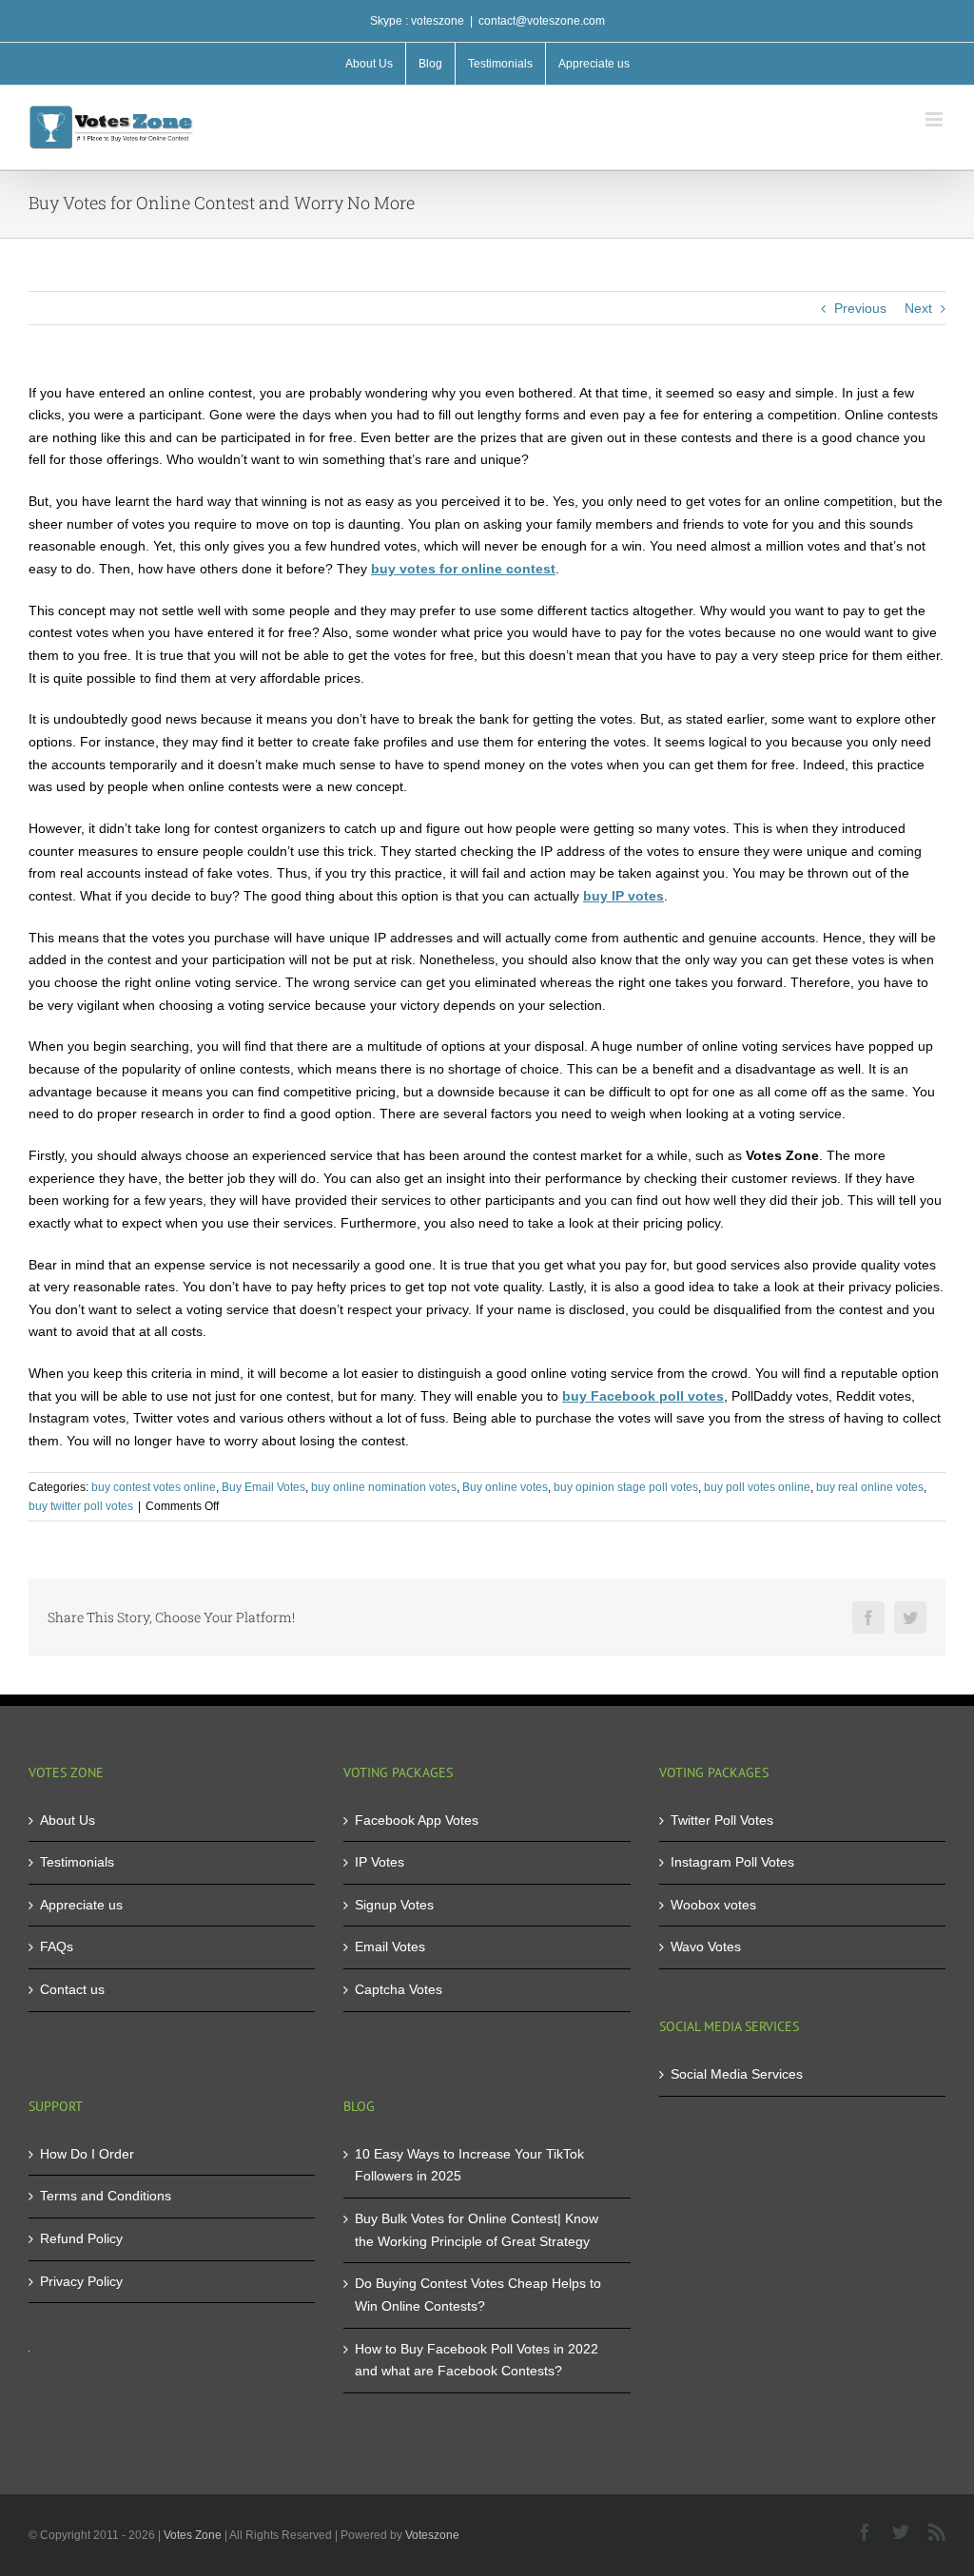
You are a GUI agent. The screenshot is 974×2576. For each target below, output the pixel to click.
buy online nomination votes (384, 1487)
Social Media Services (737, 2074)
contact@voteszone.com (542, 21)
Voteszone (432, 2535)
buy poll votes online (757, 1487)
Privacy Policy (81, 2281)
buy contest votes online (154, 1487)
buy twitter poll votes (81, 1506)
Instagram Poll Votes (732, 1862)
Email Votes (390, 1947)
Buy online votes (505, 1487)
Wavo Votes (706, 1947)
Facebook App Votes (417, 1820)
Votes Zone (193, 2535)
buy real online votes (870, 1487)
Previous (860, 308)
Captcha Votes (399, 1989)
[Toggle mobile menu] (935, 119)
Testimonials (77, 1862)
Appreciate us (81, 1905)
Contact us (72, 1989)
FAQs (57, 1947)
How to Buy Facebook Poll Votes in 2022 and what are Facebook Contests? (477, 2360)
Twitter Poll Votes (722, 1820)
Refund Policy (81, 2238)
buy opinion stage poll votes (626, 1487)
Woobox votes (713, 1905)
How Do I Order (87, 2154)
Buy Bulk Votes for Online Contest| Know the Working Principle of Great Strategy (477, 2230)
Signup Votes (394, 1905)
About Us (68, 1820)
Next (918, 308)
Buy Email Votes (263, 1487)
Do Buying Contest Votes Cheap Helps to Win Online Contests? (478, 2295)
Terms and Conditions (106, 2196)
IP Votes (380, 1862)
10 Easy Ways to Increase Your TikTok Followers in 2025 (469, 2165)
